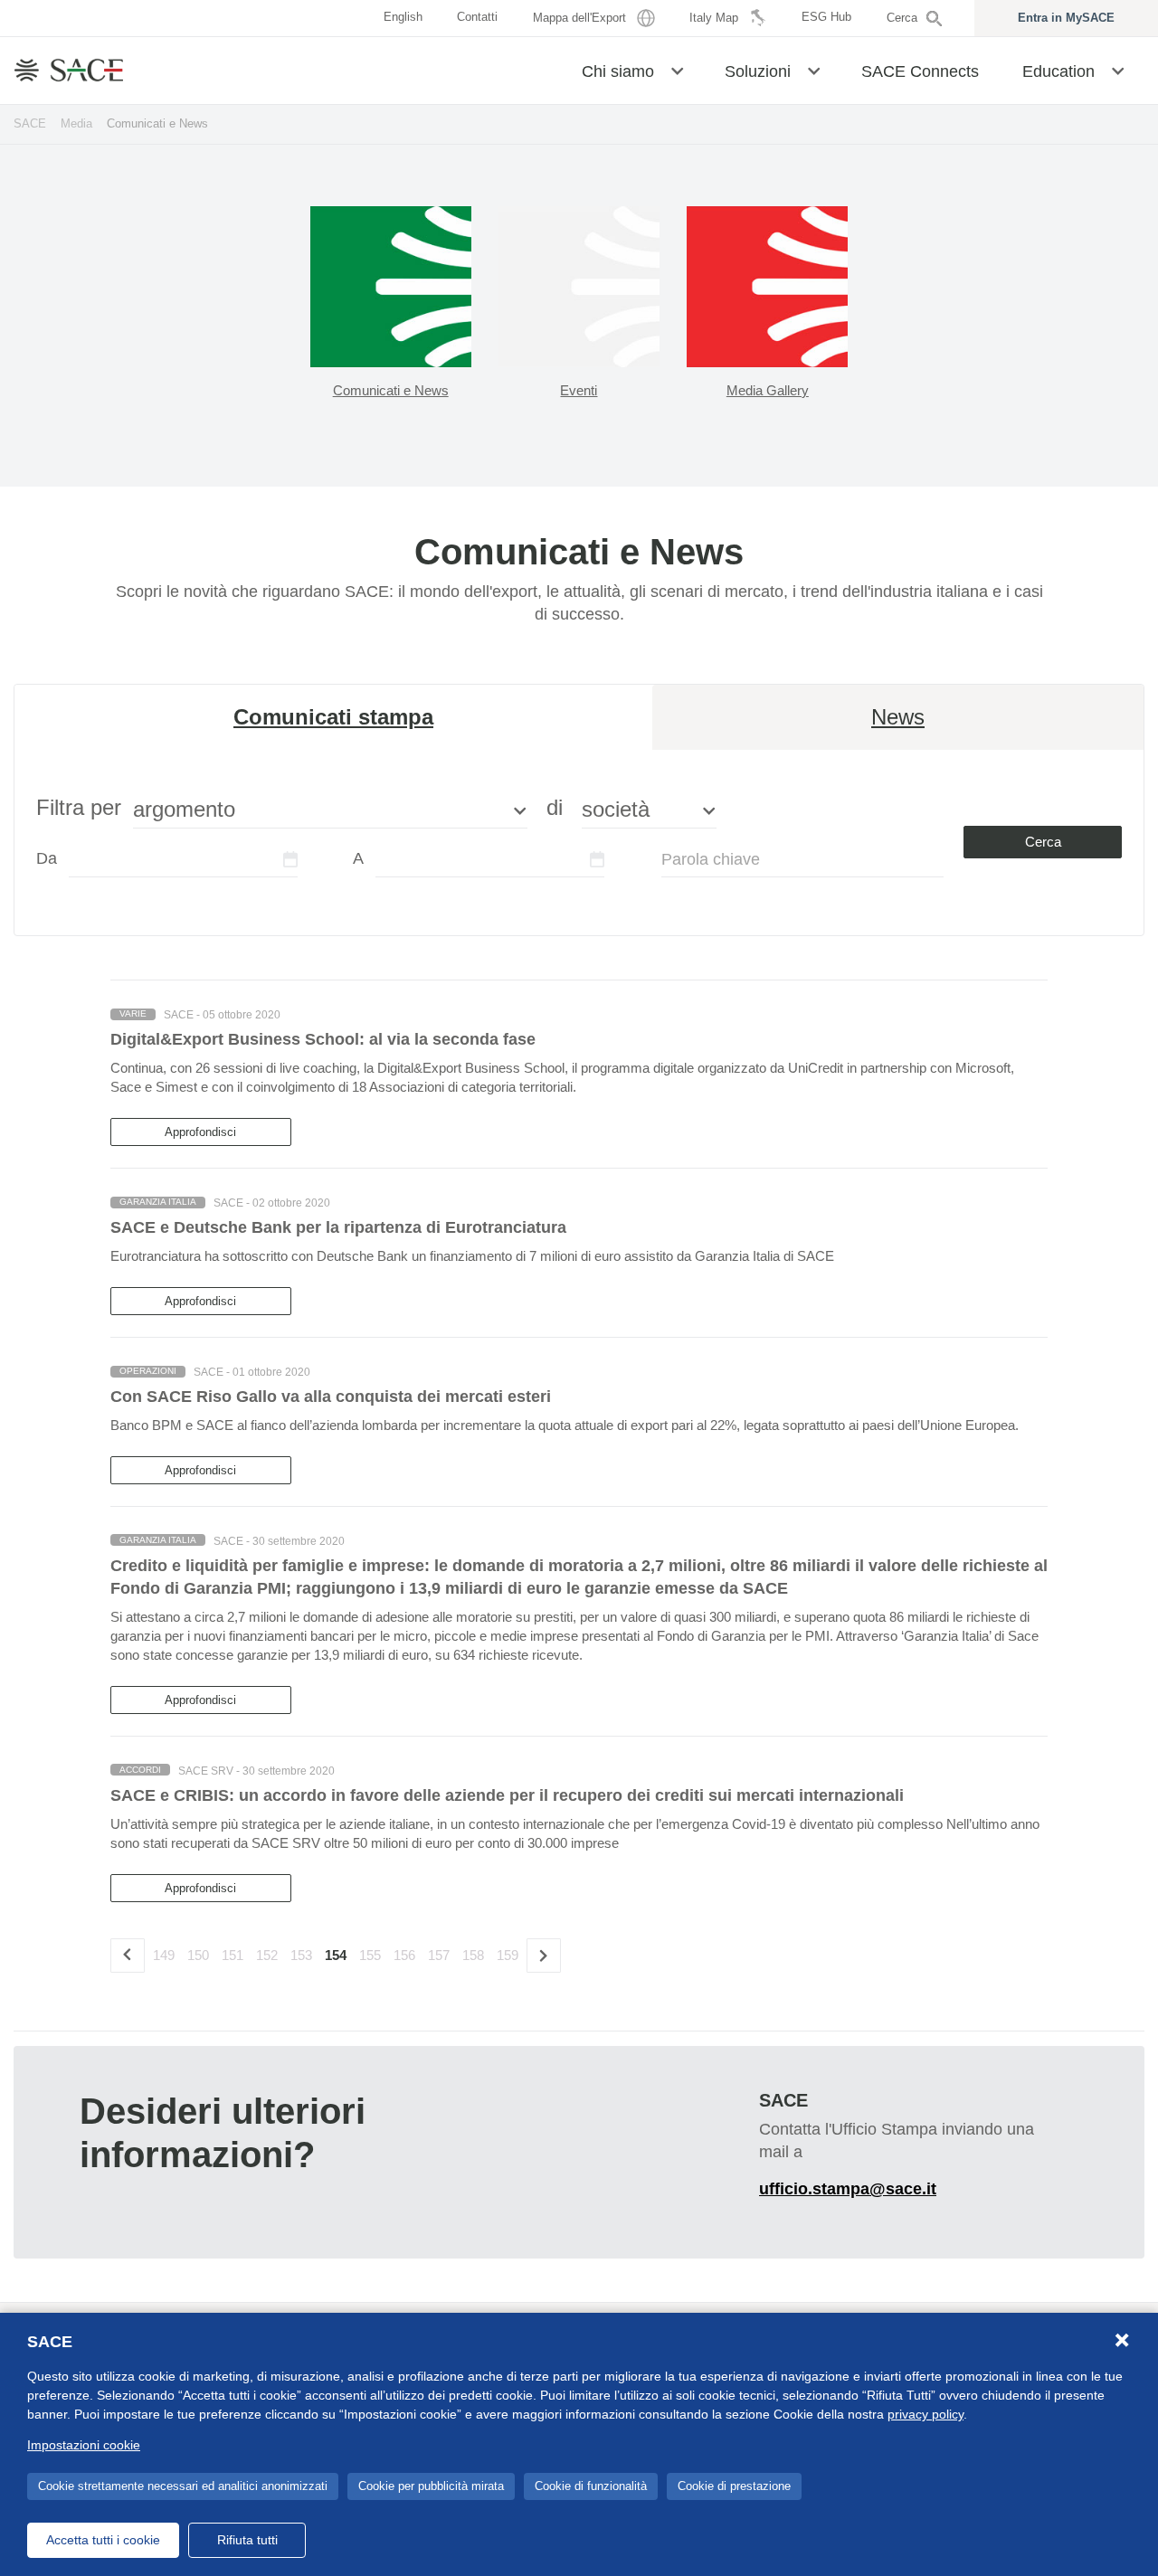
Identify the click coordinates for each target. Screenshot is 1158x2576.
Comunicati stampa (333, 717)
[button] (677, 70)
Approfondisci (200, 1132)
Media (76, 123)
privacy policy (925, 2414)
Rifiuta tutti (247, 2540)
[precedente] (128, 1956)
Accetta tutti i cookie (103, 2540)
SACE (30, 123)
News (898, 717)
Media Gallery (768, 390)
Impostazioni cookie (84, 2445)
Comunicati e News (391, 390)
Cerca (1043, 842)
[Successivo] (544, 1956)
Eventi (579, 390)
